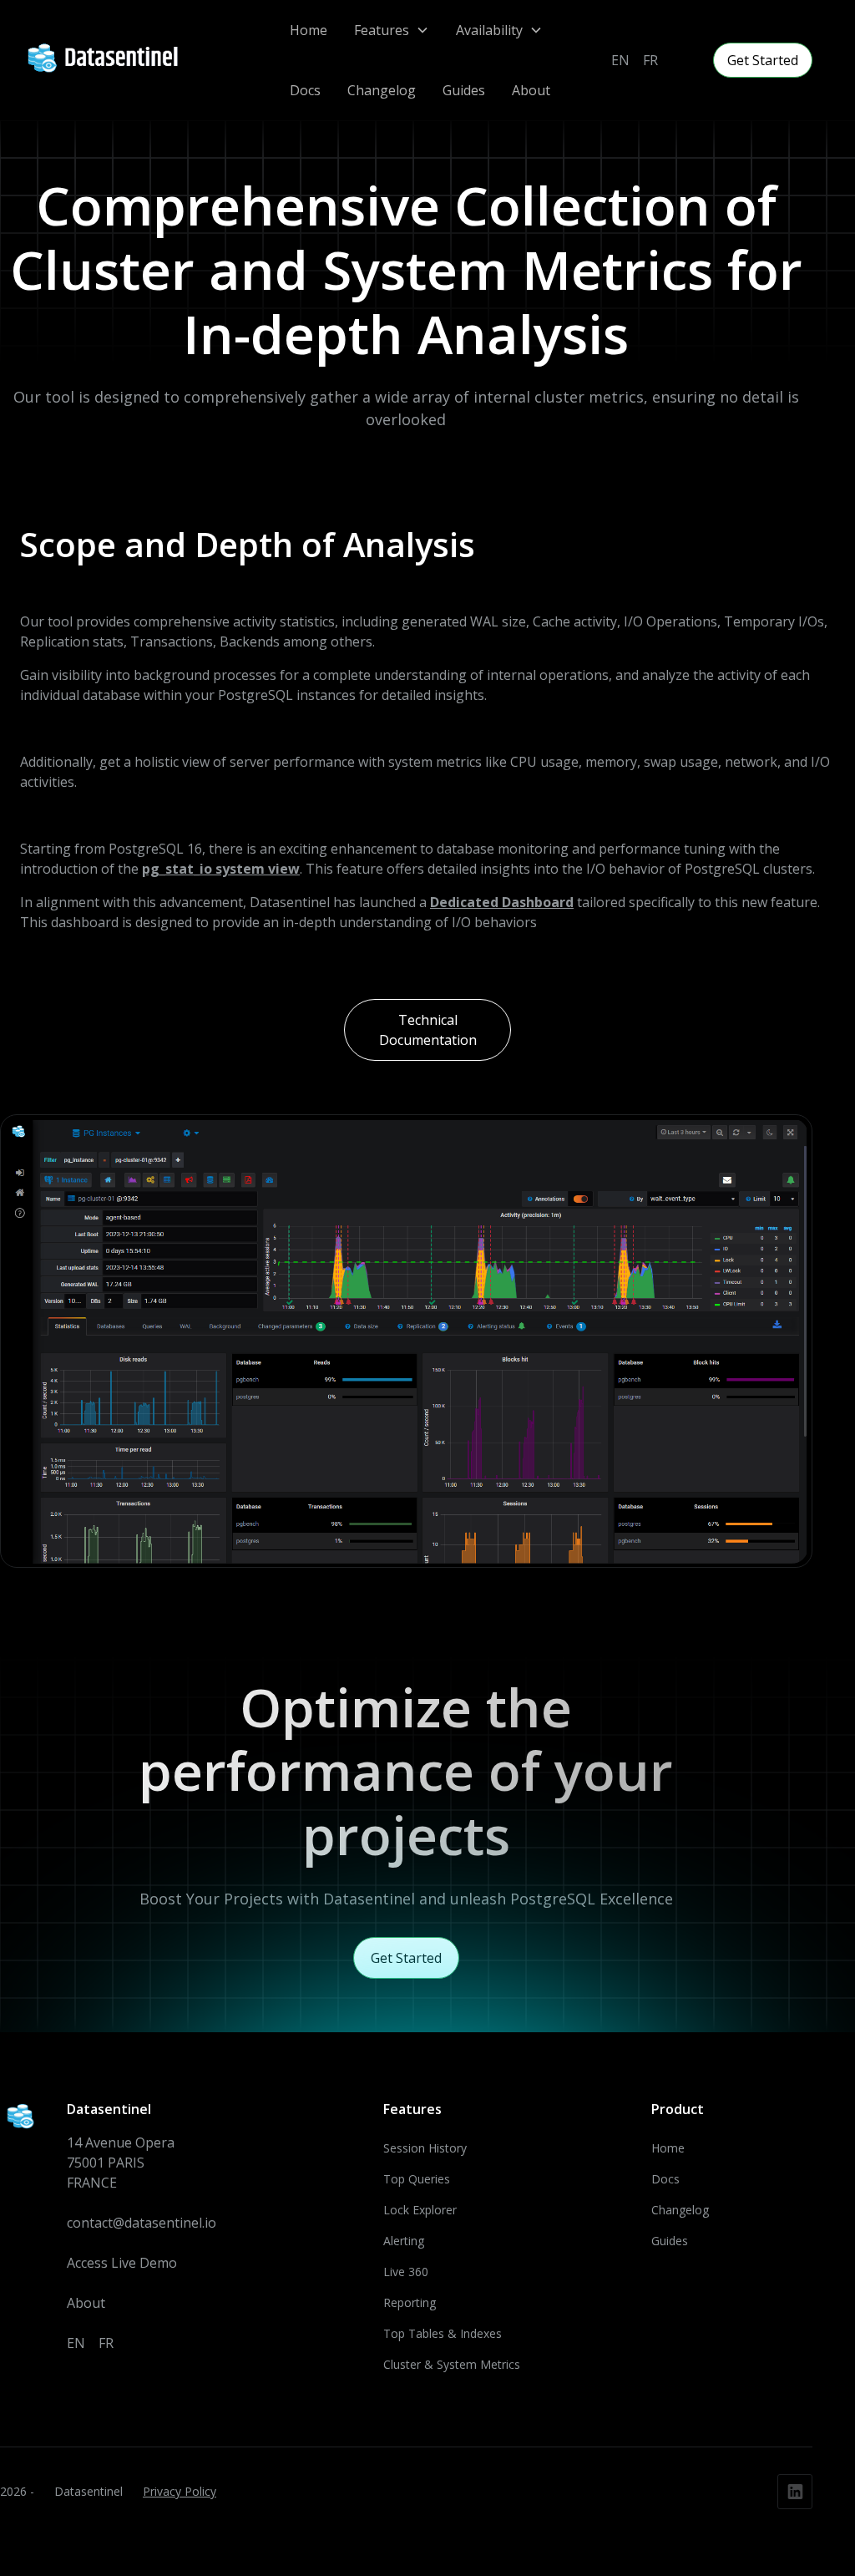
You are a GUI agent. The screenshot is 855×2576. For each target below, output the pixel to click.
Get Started (763, 60)
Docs (305, 90)
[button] (392, 30)
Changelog (382, 90)
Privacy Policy (180, 2491)
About (531, 90)
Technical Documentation (428, 1030)
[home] (109, 60)
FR (650, 60)
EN (620, 60)
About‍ (86, 2303)
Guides (464, 90)
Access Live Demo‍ (122, 2263)
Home (309, 30)
